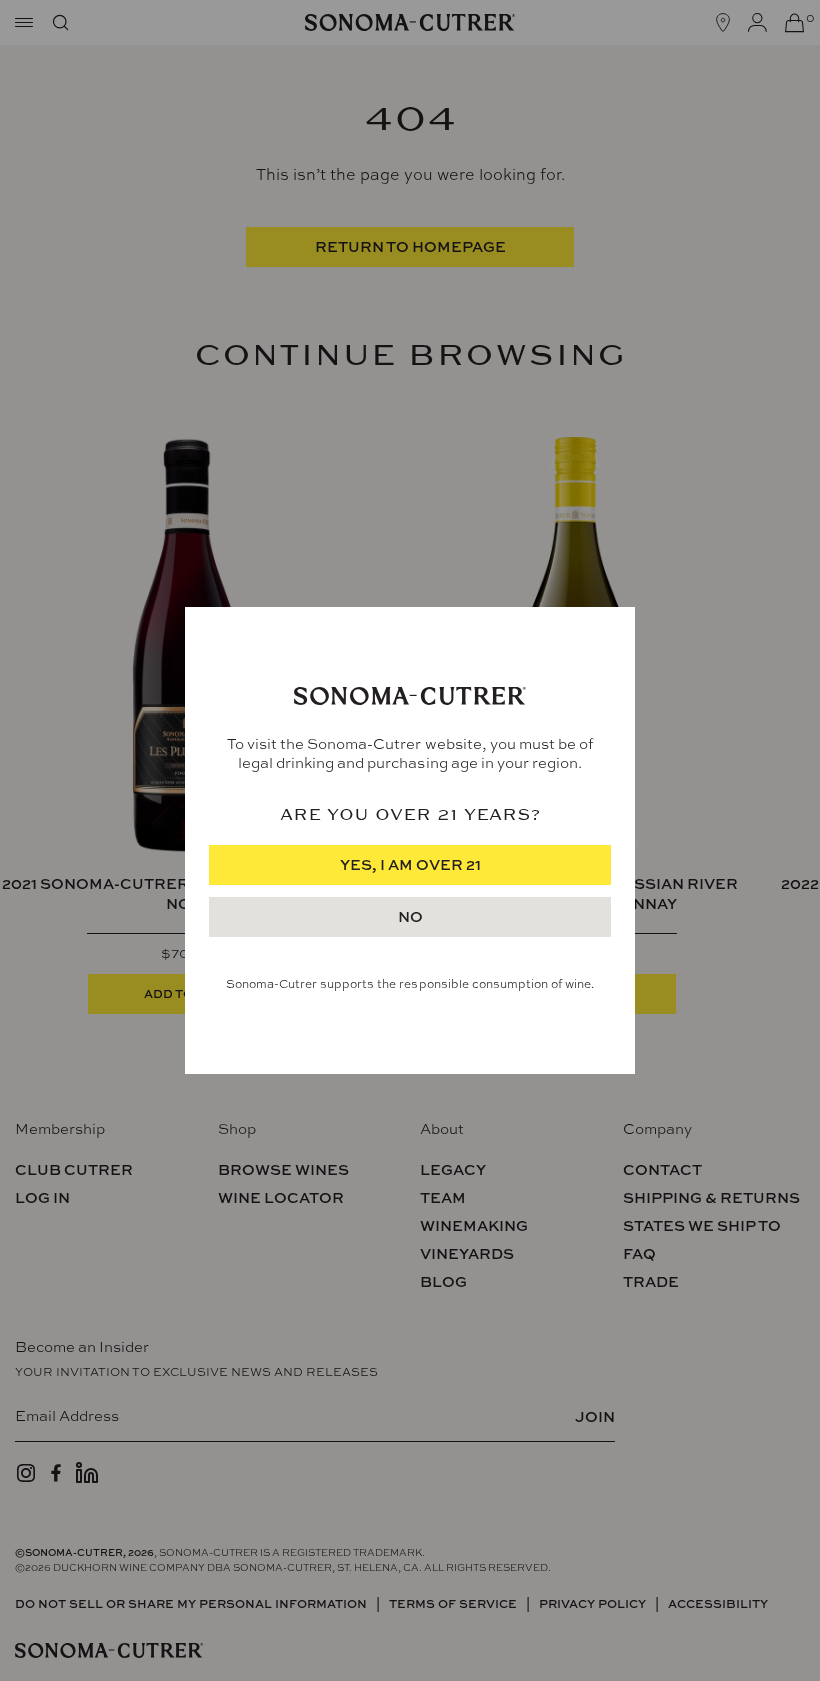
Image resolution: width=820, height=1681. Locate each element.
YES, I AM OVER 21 (410, 864)
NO (410, 916)
